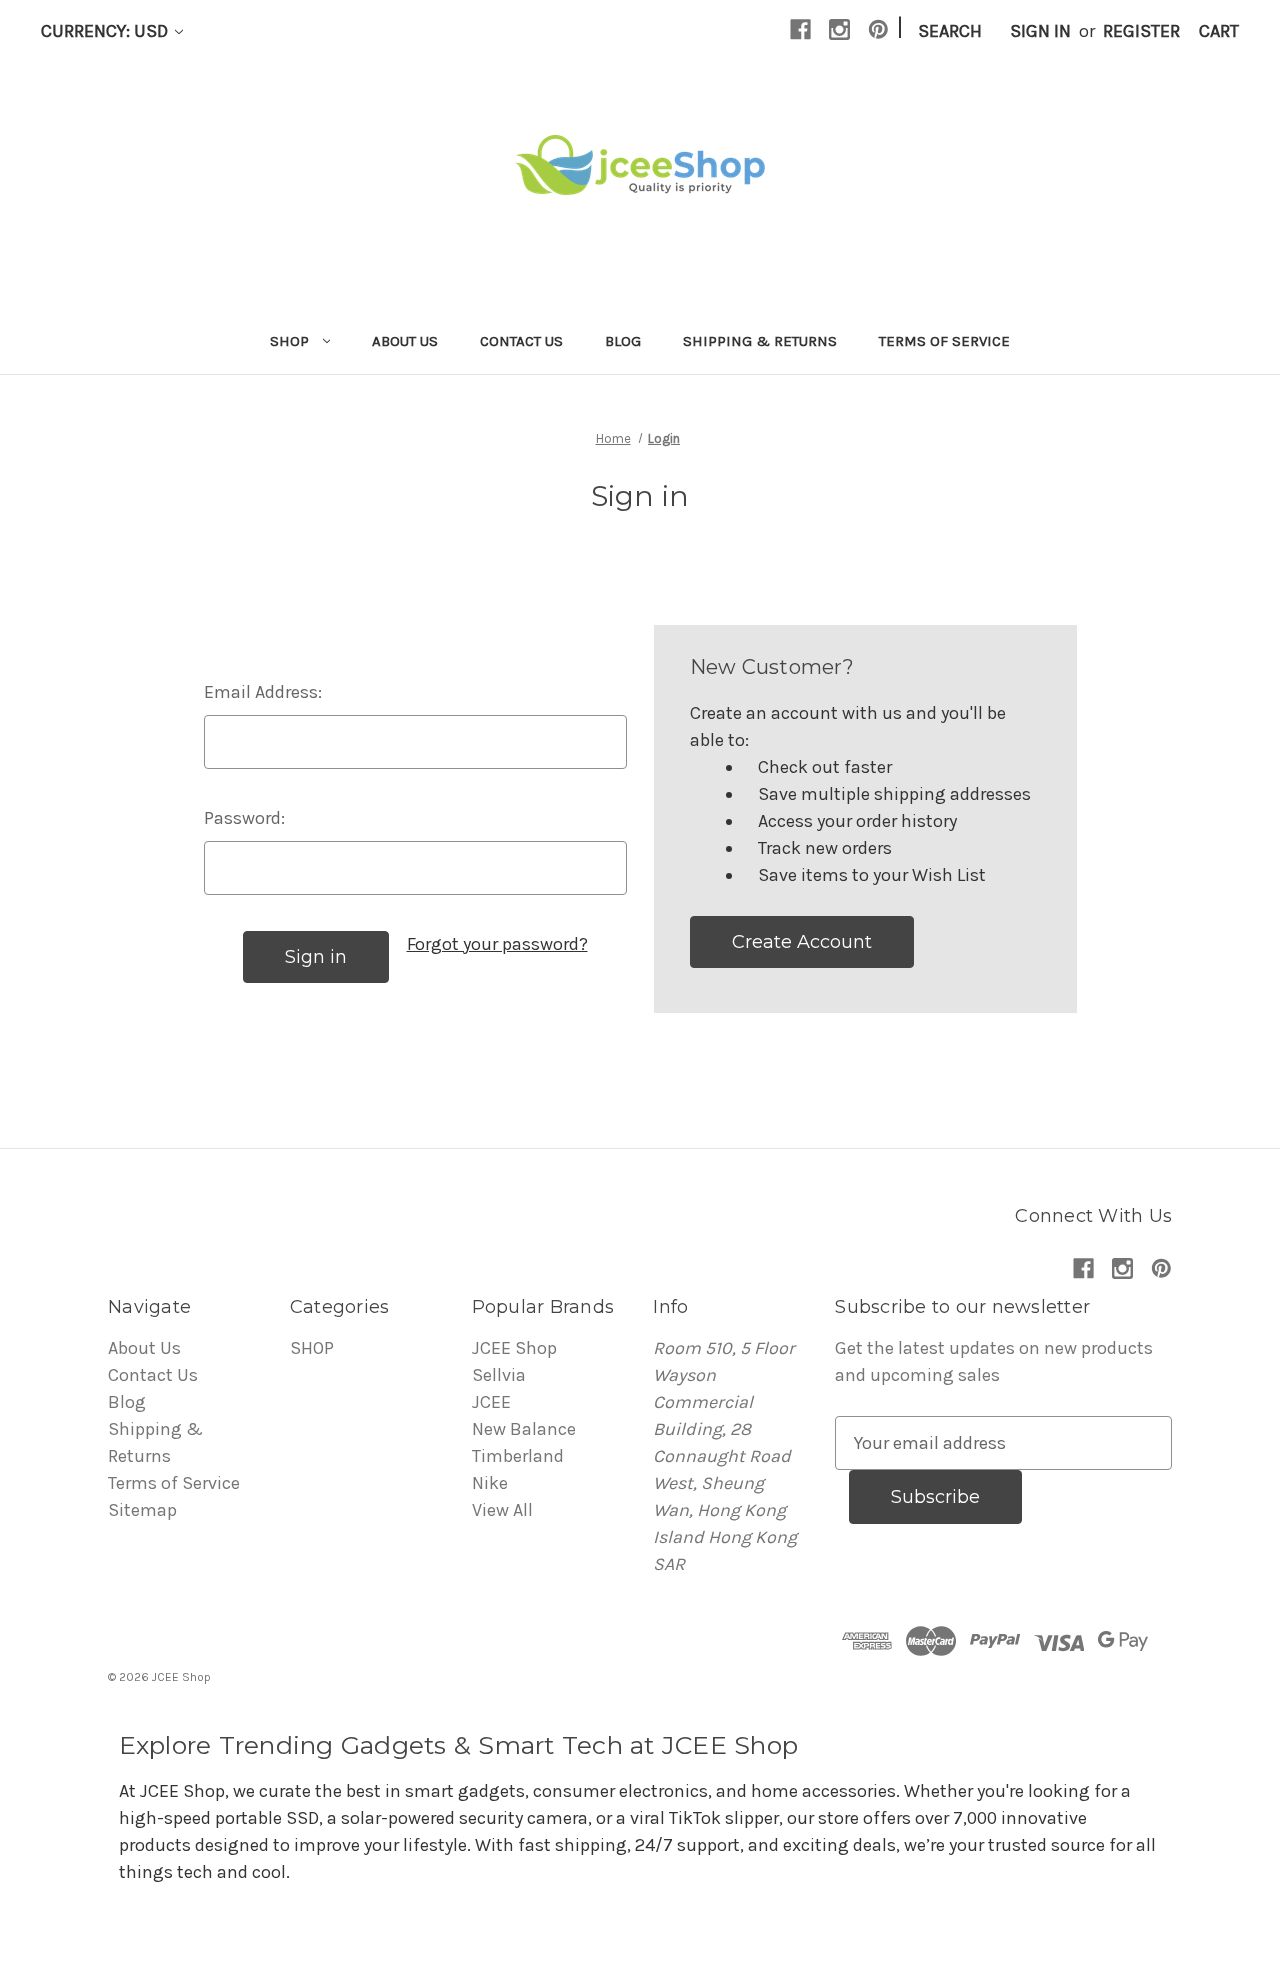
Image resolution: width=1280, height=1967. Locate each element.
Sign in (1040, 31)
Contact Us (521, 341)
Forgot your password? (497, 944)
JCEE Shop (514, 1348)
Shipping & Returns (760, 341)
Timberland (518, 1456)
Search (950, 31)
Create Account (802, 942)
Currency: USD (106, 31)
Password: (244, 818)
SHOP (289, 341)
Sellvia (499, 1375)
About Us (405, 341)
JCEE (491, 1402)
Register (1141, 31)
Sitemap (142, 1510)
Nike (490, 1483)
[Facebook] (800, 29)
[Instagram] (839, 29)
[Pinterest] (878, 29)
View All (502, 1510)
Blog (623, 341)
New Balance (524, 1429)
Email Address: (263, 692)
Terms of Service (944, 341)
